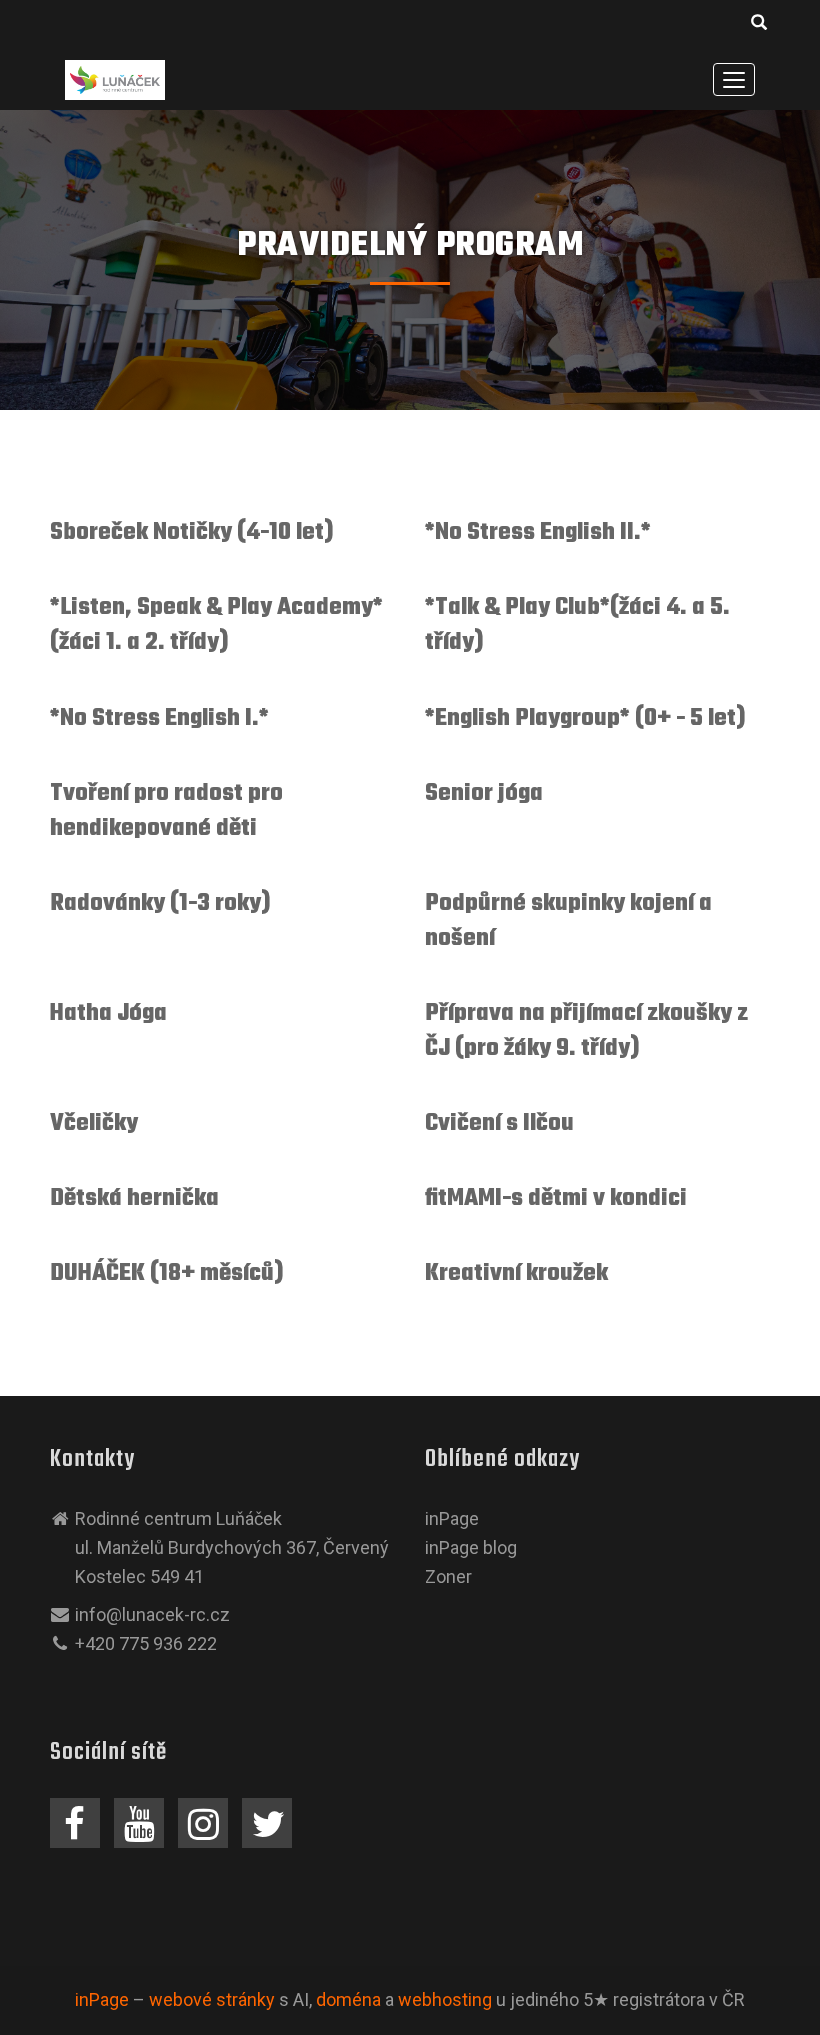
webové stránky (212, 1999)
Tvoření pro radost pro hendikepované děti (166, 811)
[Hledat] (760, 26)
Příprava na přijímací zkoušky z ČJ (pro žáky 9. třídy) (586, 1031)
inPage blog (471, 1547)
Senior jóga (484, 793)
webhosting (445, 1999)
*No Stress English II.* (538, 532)
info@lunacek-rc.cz (152, 1614)
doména (348, 1999)
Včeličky (94, 1123)
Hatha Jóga (108, 1013)
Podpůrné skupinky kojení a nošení (568, 921)
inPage (452, 1518)
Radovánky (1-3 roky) (160, 903)
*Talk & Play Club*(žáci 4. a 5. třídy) (577, 625)
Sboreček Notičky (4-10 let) (192, 532)
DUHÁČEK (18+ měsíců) (167, 1273)
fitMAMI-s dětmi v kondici (556, 1198)
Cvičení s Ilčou (499, 1123)
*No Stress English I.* (159, 718)
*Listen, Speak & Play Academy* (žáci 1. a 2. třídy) (216, 625)
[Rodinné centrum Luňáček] (115, 78)
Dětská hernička (134, 1198)
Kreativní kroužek (516, 1273)
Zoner (448, 1576)
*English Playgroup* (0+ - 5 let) (585, 718)
